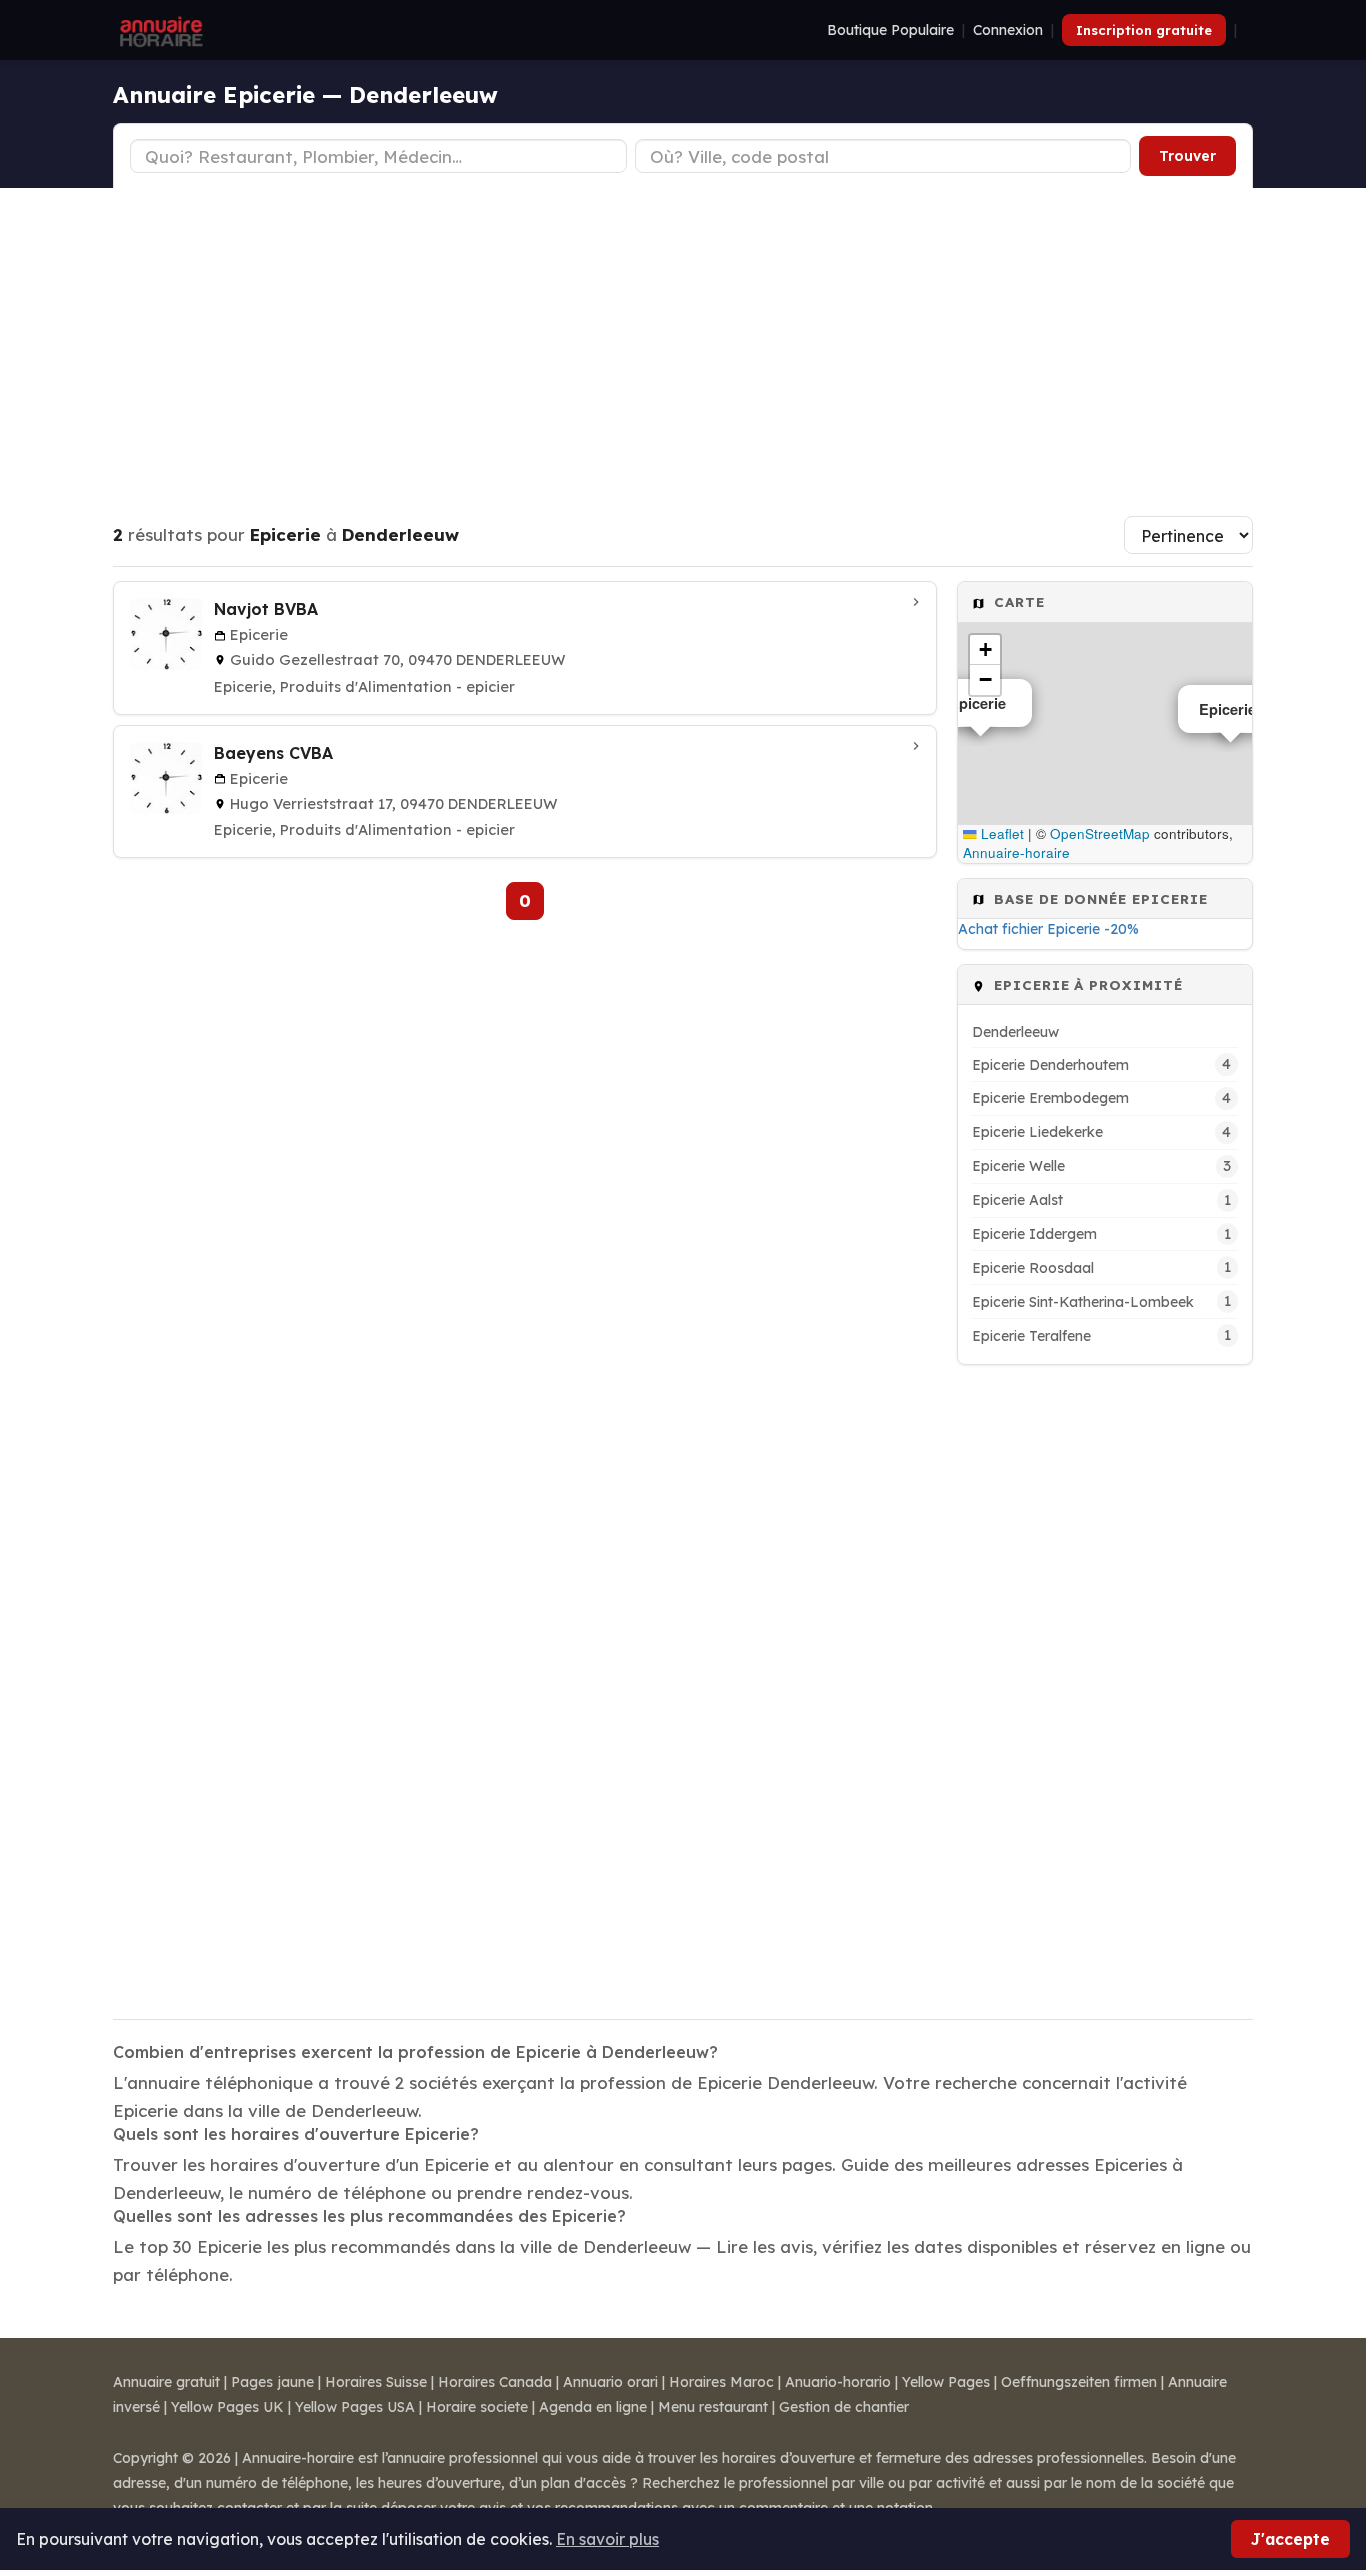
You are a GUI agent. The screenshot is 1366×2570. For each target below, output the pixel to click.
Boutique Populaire (890, 30)
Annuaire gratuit (166, 2382)
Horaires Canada (495, 2382)
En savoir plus (607, 2539)
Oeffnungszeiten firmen (1079, 2382)
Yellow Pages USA (355, 2407)
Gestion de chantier (844, 2407)
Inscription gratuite (1144, 30)
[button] (985, 650)
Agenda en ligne (593, 2407)
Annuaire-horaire (1016, 852)
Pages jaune (272, 2382)
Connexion (1008, 30)
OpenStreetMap (1100, 833)
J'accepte (1290, 2539)
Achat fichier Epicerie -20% (1048, 929)
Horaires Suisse (376, 2382)
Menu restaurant (713, 2407)
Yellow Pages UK (227, 2407)
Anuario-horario (838, 2382)
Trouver (1187, 156)
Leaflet (1000, 833)
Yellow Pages (946, 2382)
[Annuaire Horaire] (159, 30)
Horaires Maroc (721, 2382)
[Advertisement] (683, 338)
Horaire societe (477, 2407)
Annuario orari (610, 2382)
